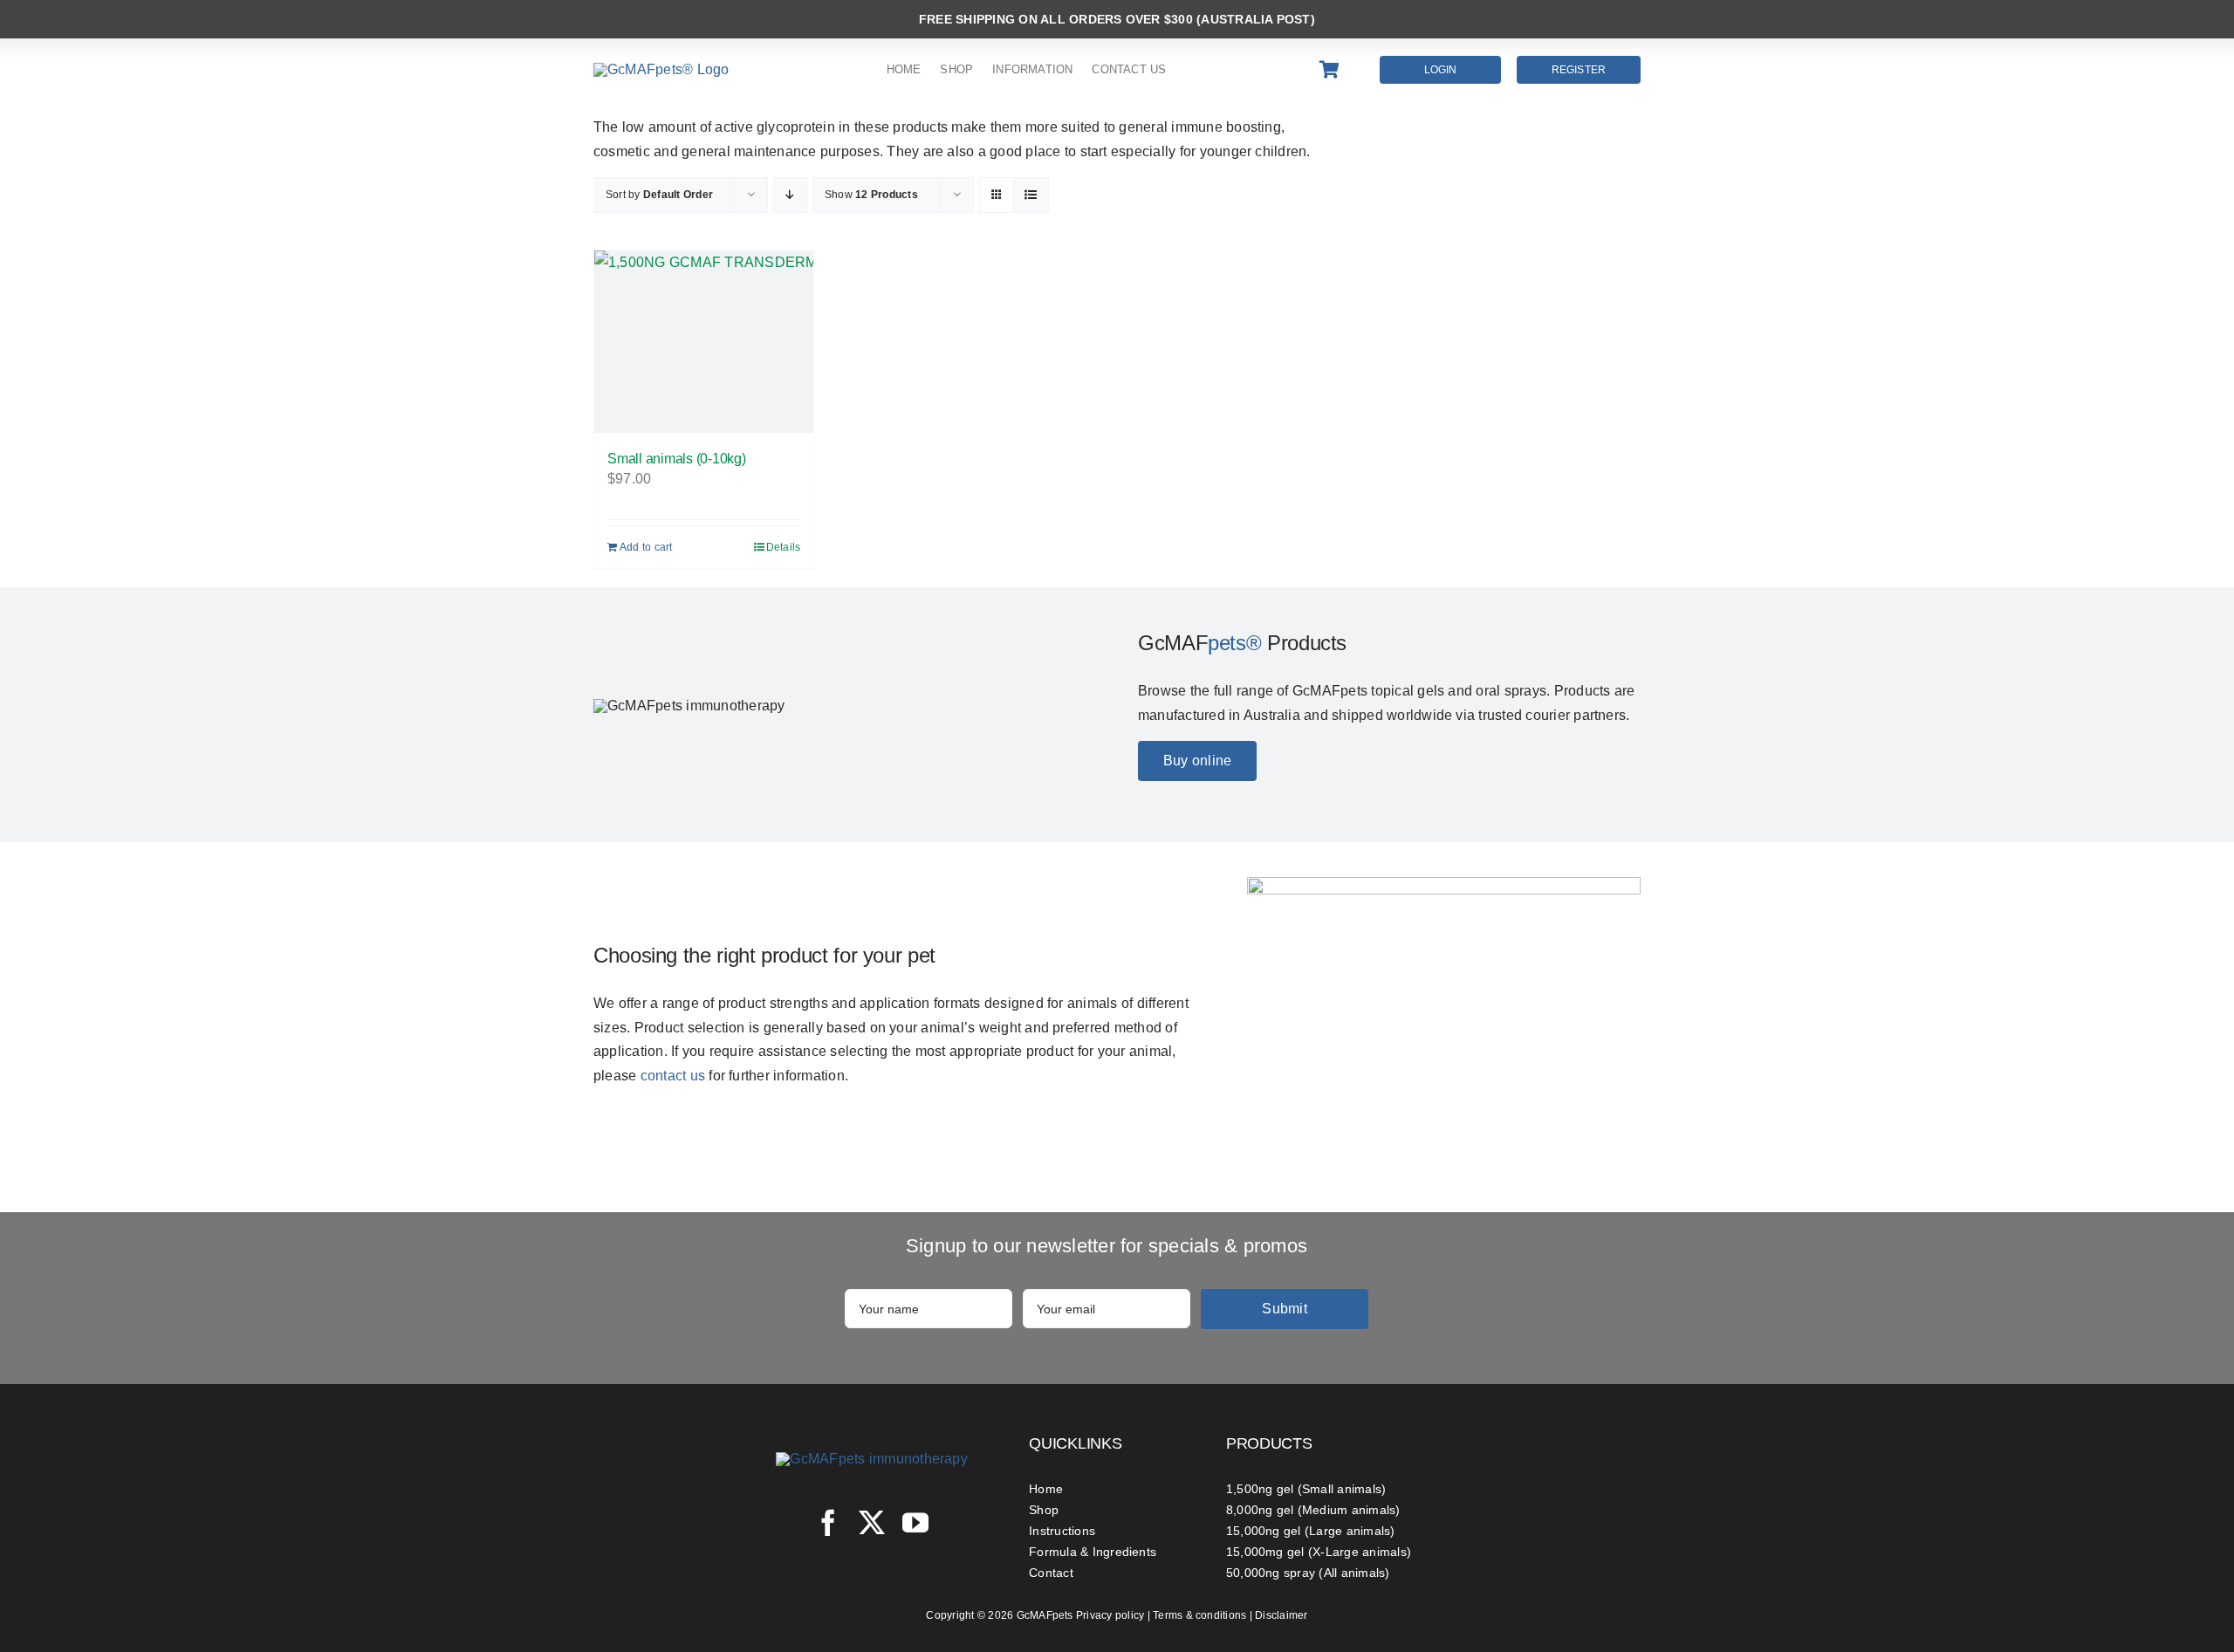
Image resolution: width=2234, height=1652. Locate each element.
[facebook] (828, 1523)
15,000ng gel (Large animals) (1311, 1531)
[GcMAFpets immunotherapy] (872, 1459)
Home (1046, 1489)
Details (784, 547)
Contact (1051, 1573)
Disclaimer (1281, 1615)
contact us (673, 1076)
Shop (1044, 1510)
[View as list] (1031, 195)
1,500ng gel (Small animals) (1306, 1489)
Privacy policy (1110, 1615)
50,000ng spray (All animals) (1308, 1573)
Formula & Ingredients (1093, 1552)
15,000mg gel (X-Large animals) (1319, 1552)
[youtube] (915, 1523)
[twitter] (872, 1523)
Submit (1284, 1309)
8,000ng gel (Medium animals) (1313, 1510)
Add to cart (646, 547)
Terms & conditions (1199, 1615)
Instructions (1062, 1531)
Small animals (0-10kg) (677, 459)
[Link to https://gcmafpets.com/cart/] (1339, 70)
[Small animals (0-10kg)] (704, 342)
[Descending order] (790, 195)
